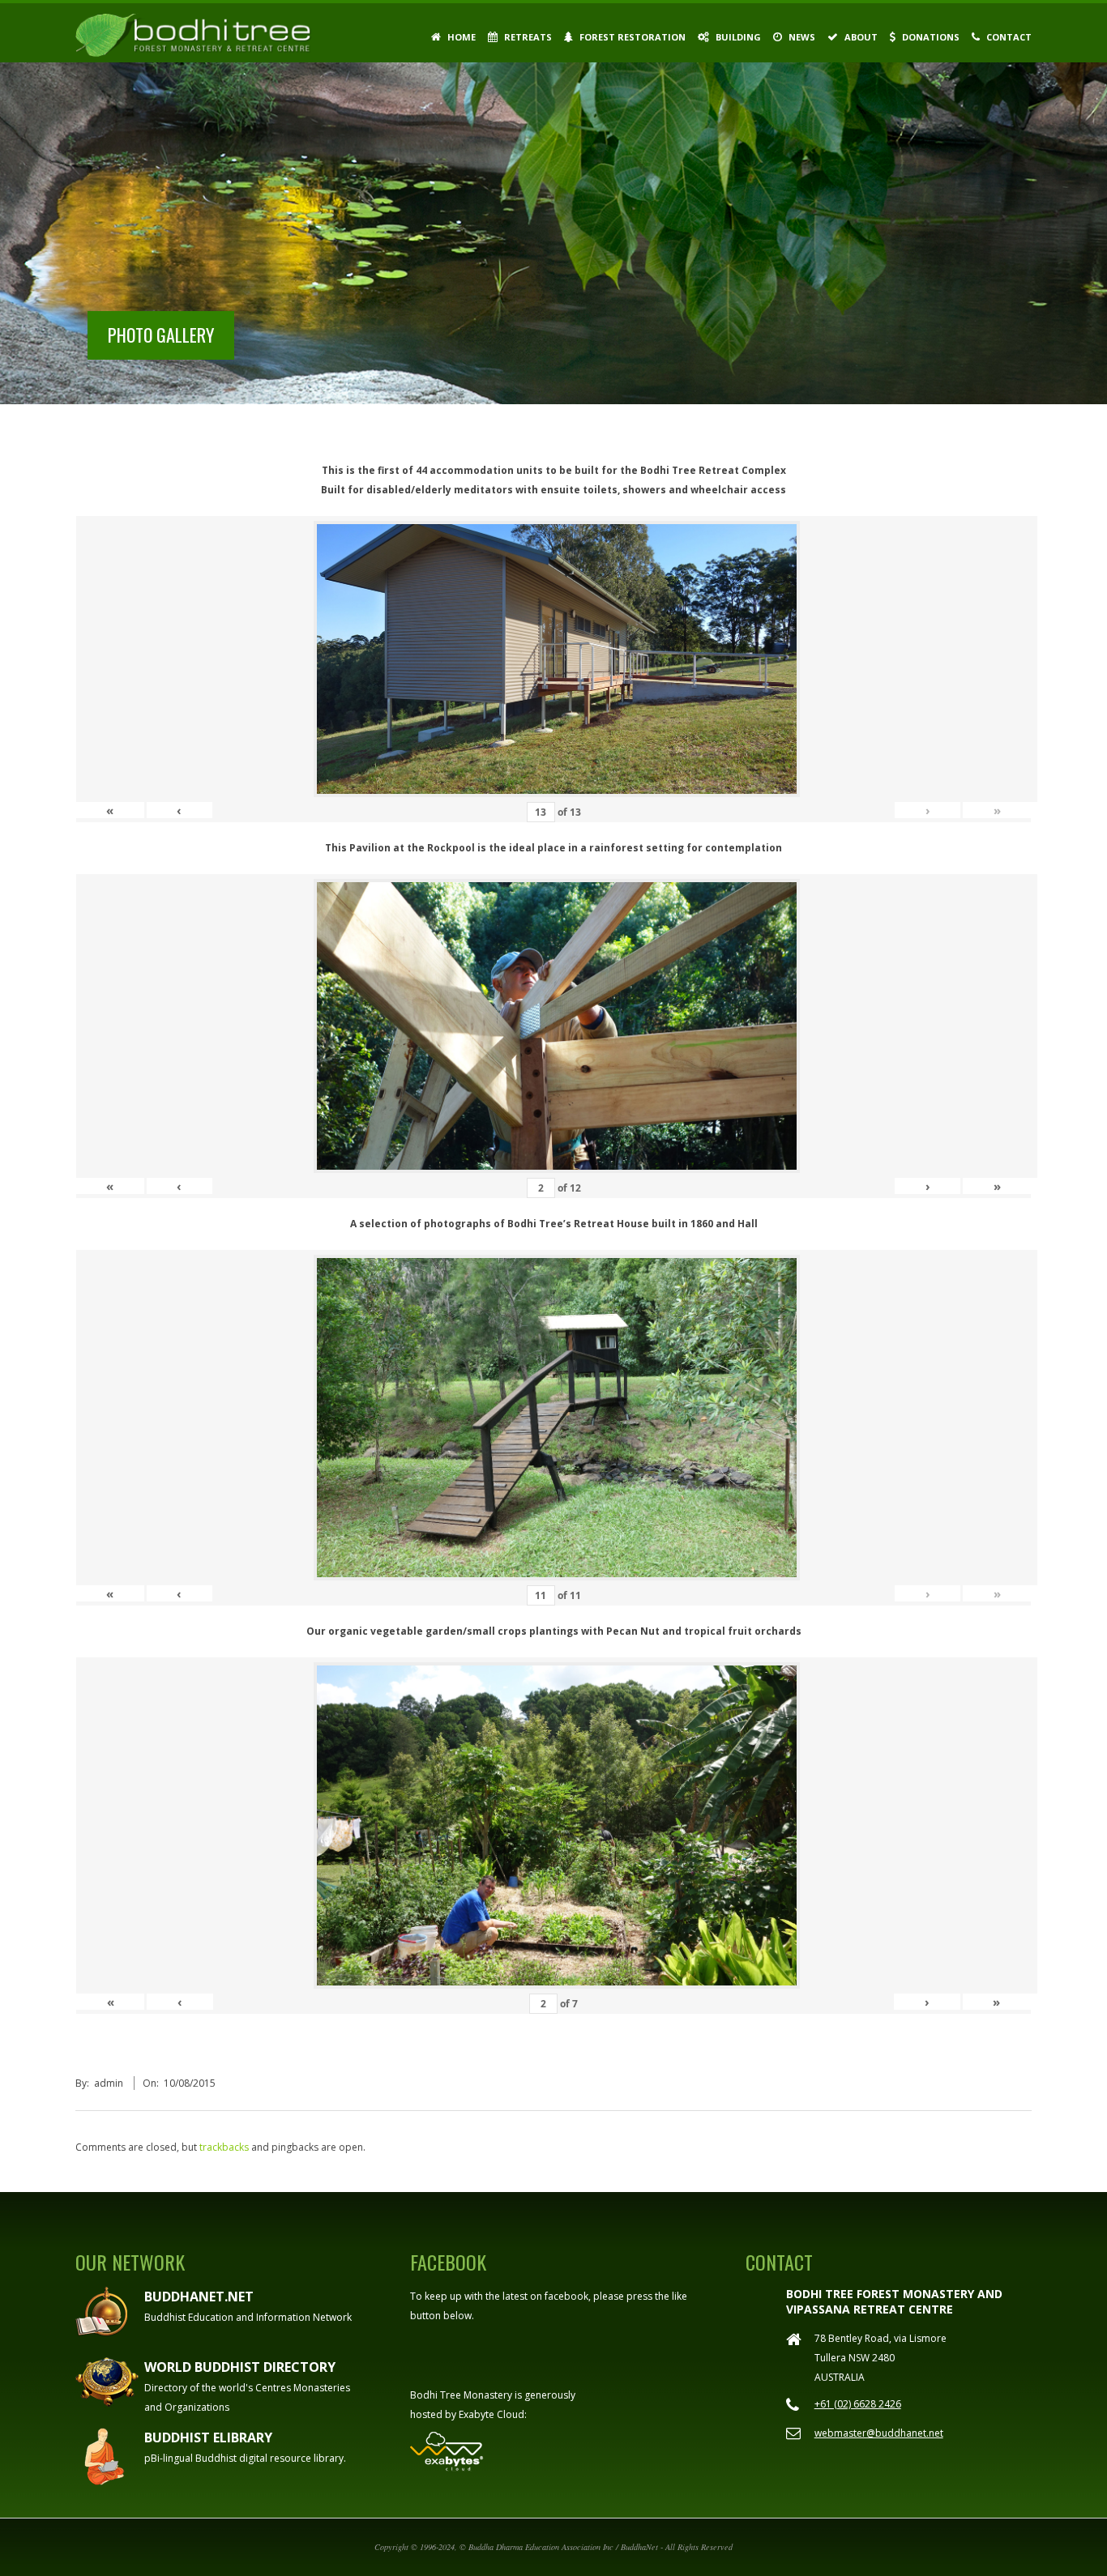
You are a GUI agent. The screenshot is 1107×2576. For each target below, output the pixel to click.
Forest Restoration (631, 37)
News (801, 37)
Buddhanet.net (199, 2297)
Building (737, 37)
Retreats (527, 37)
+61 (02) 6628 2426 (858, 2404)
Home (460, 37)
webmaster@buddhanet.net (879, 2433)
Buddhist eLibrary (208, 2437)
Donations (930, 37)
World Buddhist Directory (240, 2367)
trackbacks (224, 2147)
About (860, 37)
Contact (1008, 37)
